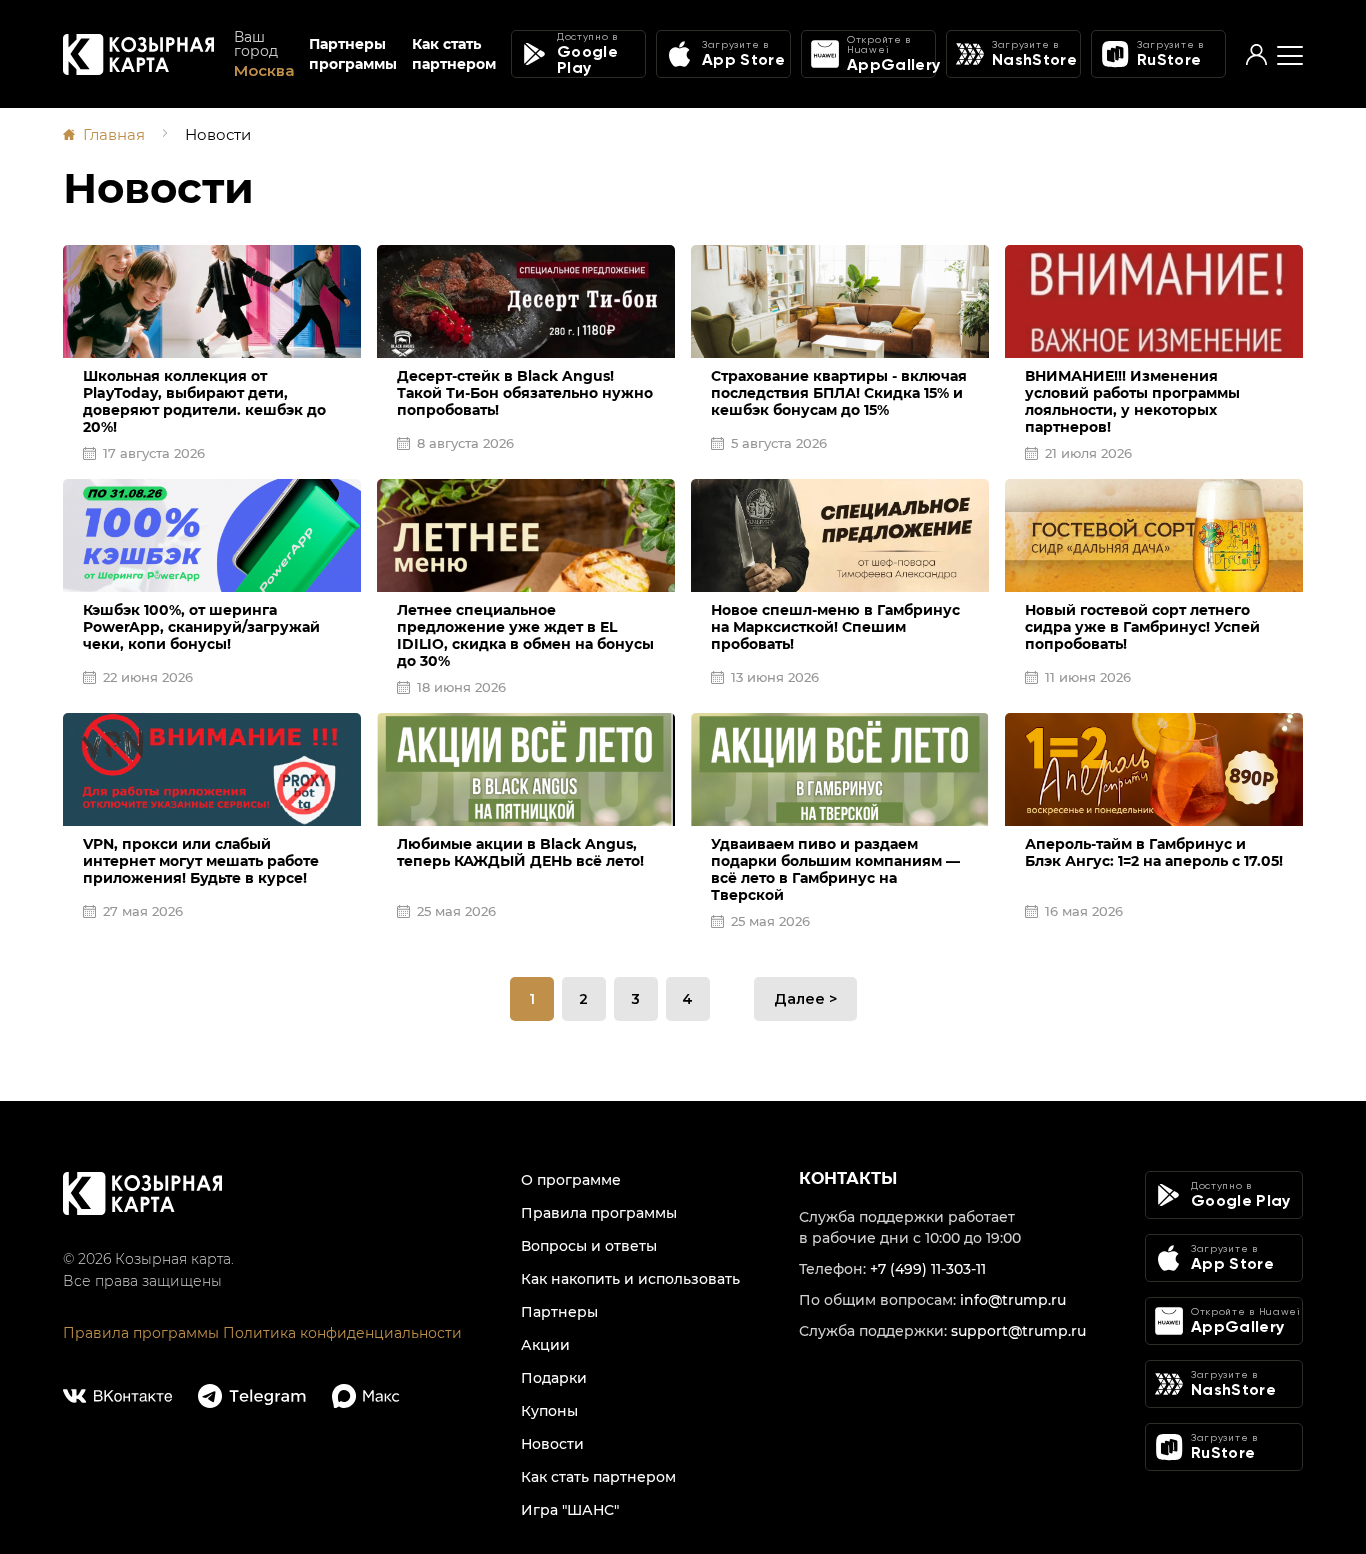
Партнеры (559, 1312)
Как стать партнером (454, 54)
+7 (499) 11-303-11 (928, 1269)
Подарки (554, 1378)
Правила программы (141, 1333)
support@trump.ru (1018, 1331)
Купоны (549, 1411)
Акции (545, 1345)
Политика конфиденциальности (342, 1333)
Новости (552, 1444)
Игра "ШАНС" (570, 1510)
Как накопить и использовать (630, 1279)
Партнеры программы (353, 54)
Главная (114, 134)
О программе (571, 1180)
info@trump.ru (1013, 1300)
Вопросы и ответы (589, 1246)
